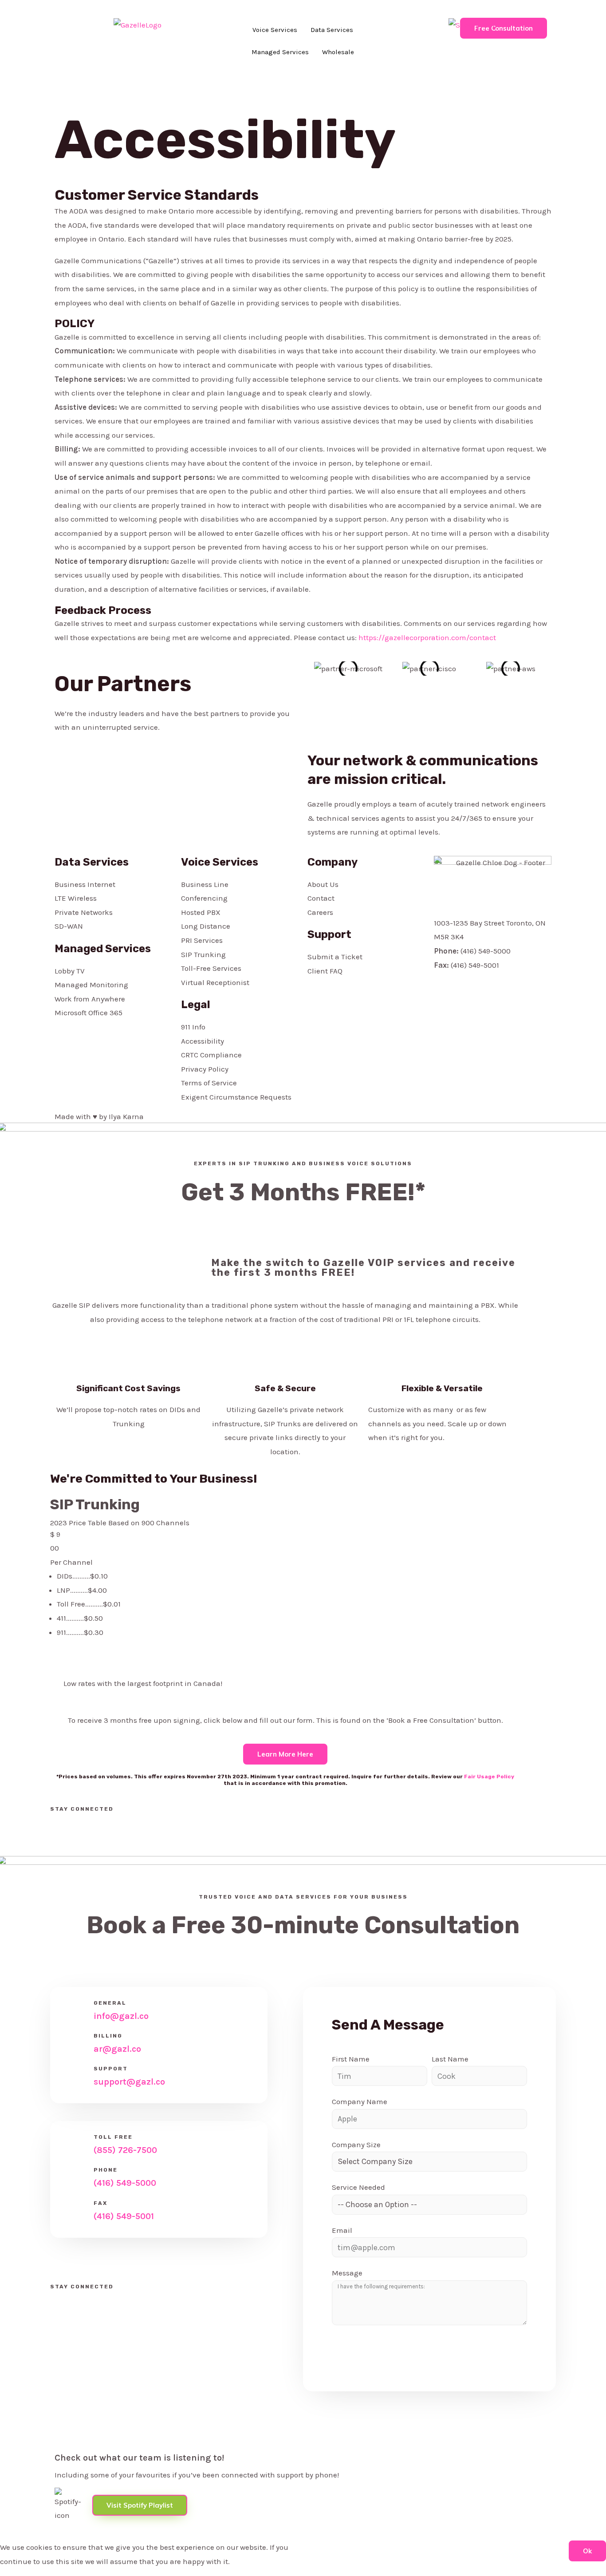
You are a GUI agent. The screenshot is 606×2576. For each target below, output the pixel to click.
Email (342, 2230)
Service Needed (358, 2187)
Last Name (450, 2059)
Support (329, 934)
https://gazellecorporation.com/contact (427, 637)
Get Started (81, 1660)
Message (347, 2273)
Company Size (356, 2145)
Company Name (360, 2101)
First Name (351, 2059)
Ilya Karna (126, 1116)
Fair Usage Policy (489, 1777)
